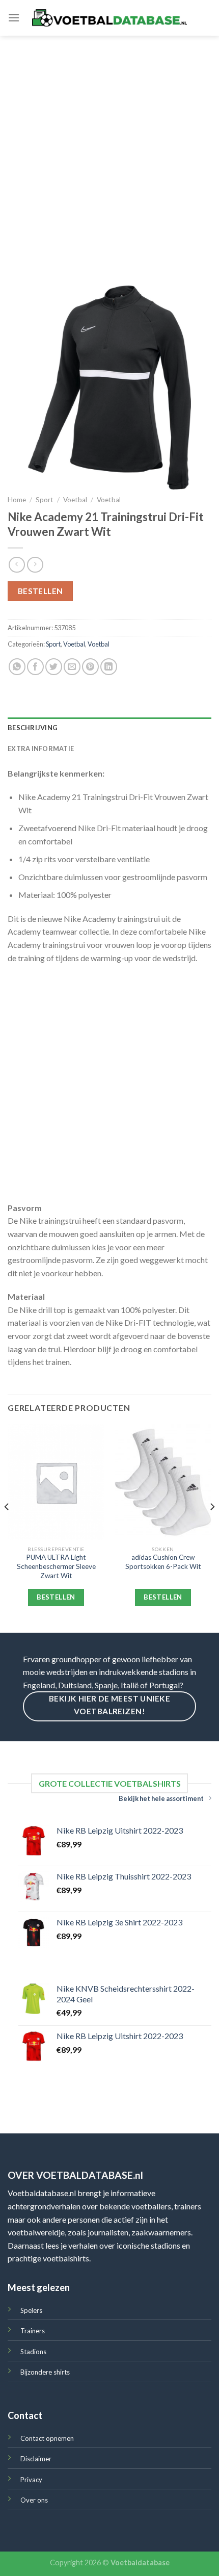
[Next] (212, 1527)
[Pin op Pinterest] (90, 667)
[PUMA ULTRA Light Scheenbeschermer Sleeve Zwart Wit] (56, 1482)
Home (17, 500)
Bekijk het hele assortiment (161, 1798)
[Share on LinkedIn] (109, 667)
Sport (45, 500)
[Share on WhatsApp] (17, 667)
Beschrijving (33, 728)
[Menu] (14, 18)
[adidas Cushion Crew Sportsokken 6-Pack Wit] (163, 1482)
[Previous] (7, 1527)
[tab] (109, 728)
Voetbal (75, 500)
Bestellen (40, 591)
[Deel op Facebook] (35, 667)
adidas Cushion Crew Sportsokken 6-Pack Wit (163, 1562)
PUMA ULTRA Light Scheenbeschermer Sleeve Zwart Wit (56, 1566)
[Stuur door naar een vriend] (72, 667)
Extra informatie (41, 749)
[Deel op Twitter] (54, 667)
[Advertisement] (109, 150)
